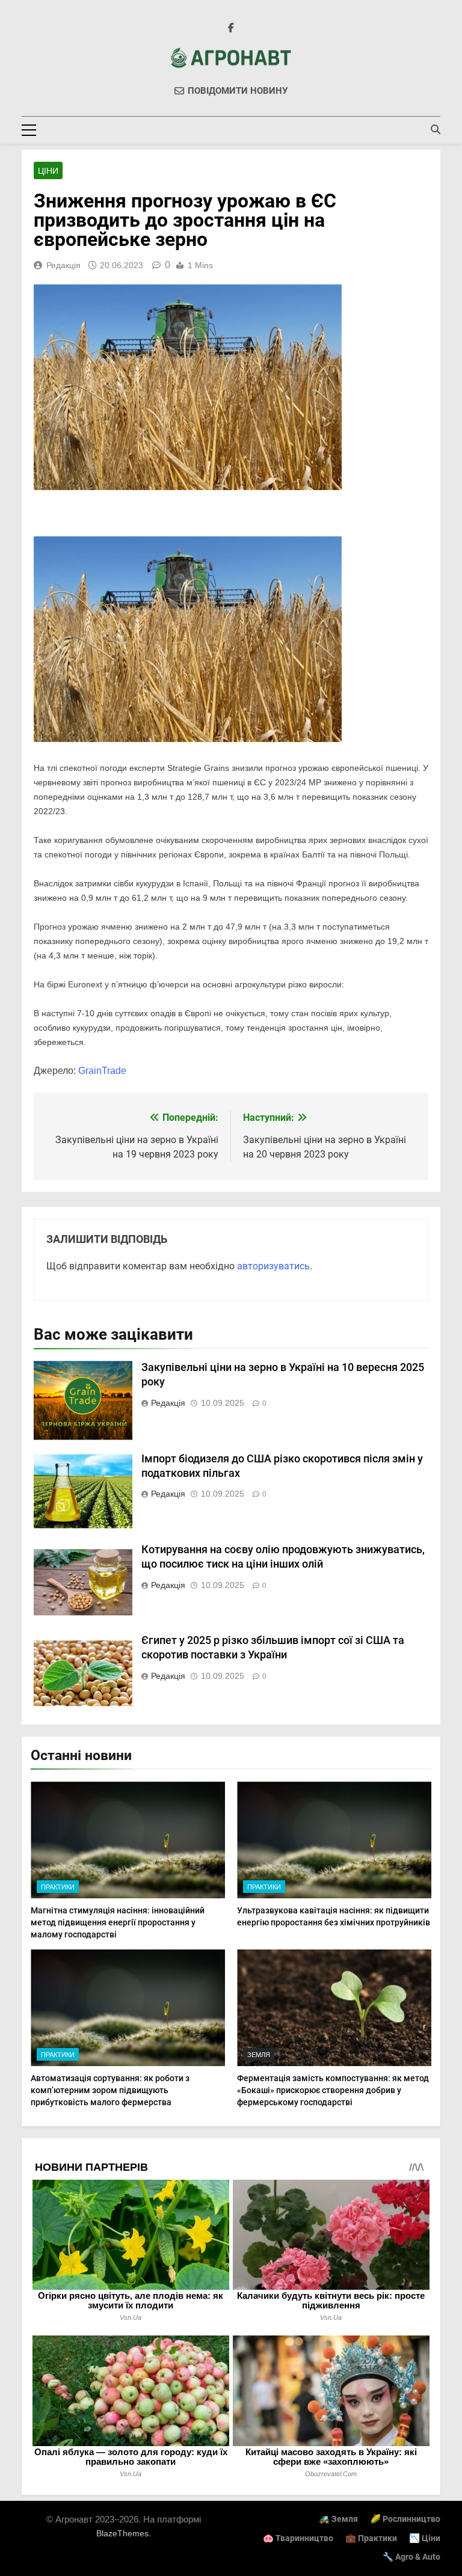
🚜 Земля (338, 2519)
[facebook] (231, 28)
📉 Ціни (425, 2538)
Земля (259, 2055)
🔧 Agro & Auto (411, 2557)
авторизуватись (273, 1266)
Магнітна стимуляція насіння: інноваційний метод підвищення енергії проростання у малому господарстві (118, 1922)
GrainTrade (102, 1071)
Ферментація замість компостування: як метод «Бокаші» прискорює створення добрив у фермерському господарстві (333, 2090)
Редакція (63, 265)
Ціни (48, 171)
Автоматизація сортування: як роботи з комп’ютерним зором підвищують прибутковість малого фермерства (110, 2090)
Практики (58, 1887)
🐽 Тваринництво (298, 2538)
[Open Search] (436, 129)
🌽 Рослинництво (405, 2519)
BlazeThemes (122, 2533)
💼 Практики (371, 2538)
